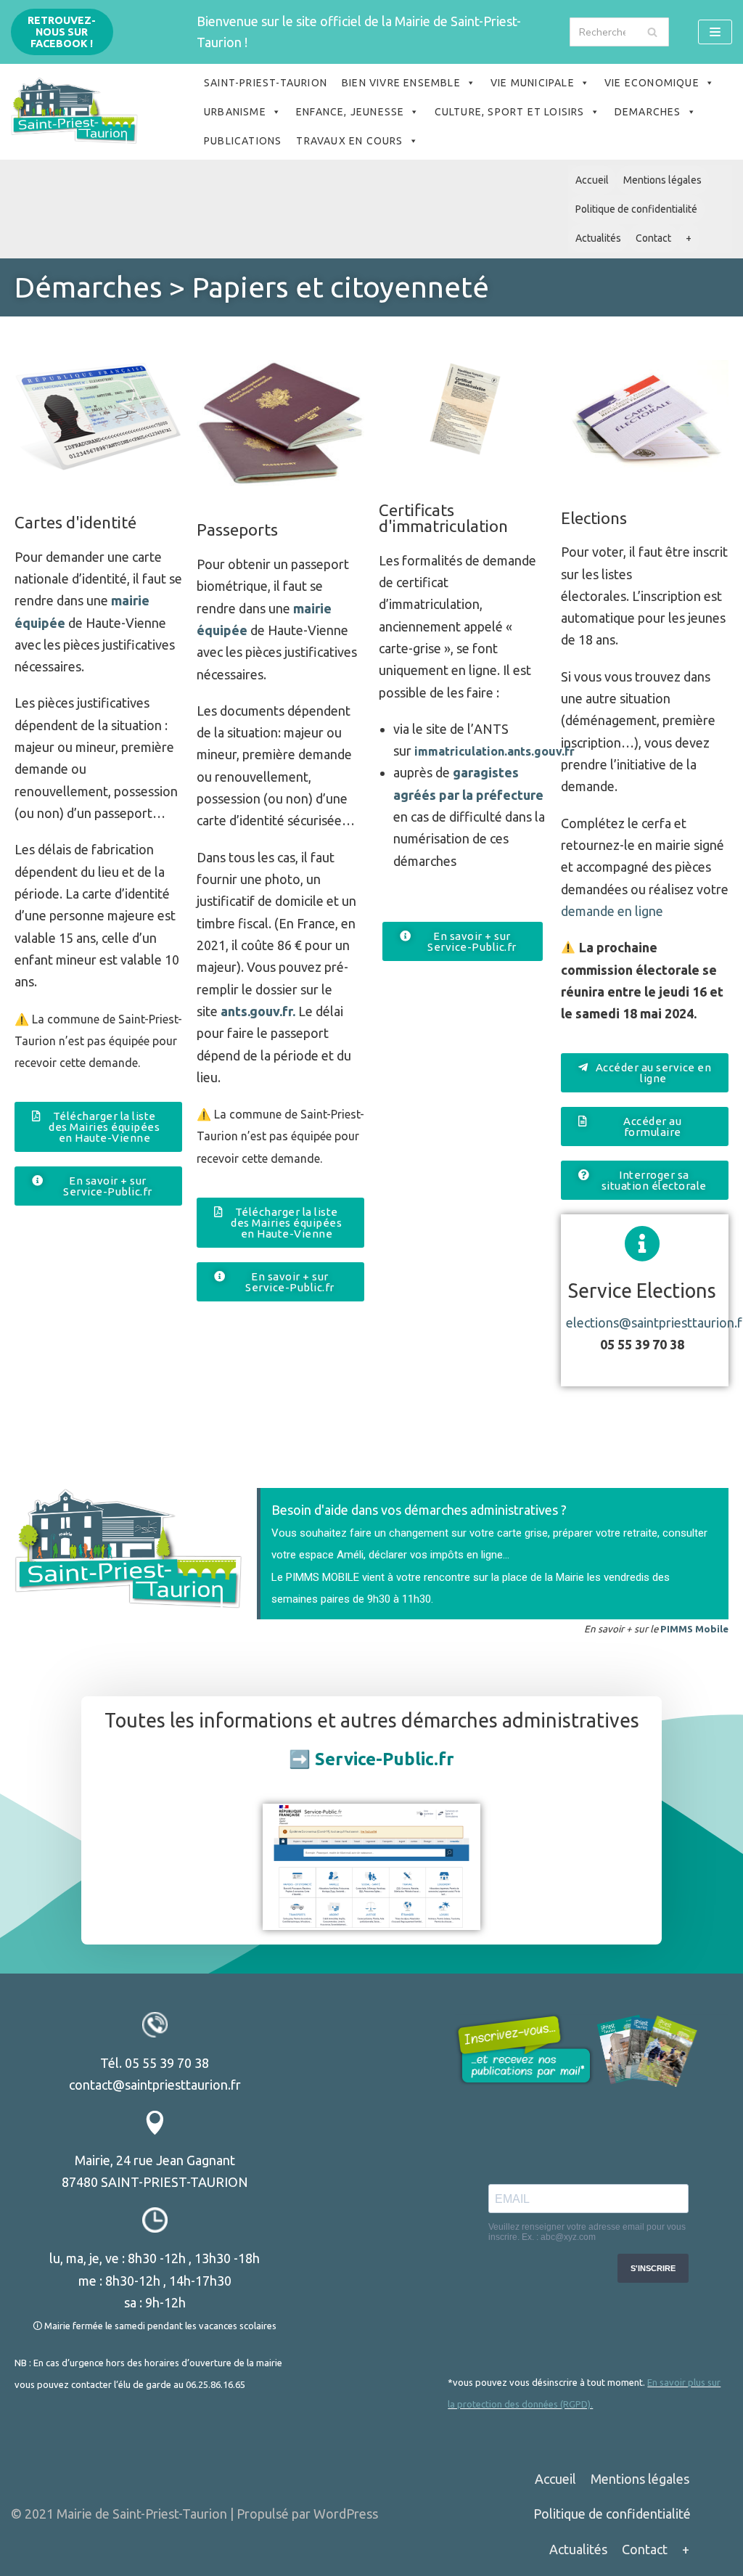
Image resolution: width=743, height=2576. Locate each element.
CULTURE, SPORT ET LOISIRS (510, 112)
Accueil (592, 180)
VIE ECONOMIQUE (652, 83)
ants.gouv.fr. (256, 1011)
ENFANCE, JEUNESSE (350, 112)
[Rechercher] (653, 32)
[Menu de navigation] (715, 32)
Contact (653, 238)
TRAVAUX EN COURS (349, 141)
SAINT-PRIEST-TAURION (266, 83)
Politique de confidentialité (636, 209)
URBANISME (235, 112)
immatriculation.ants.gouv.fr (494, 751)
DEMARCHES (648, 112)
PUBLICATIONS (243, 141)
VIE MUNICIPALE (533, 83)
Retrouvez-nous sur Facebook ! (62, 32)
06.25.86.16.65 (215, 2384)
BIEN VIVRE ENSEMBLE (401, 83)
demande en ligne (612, 911)
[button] (98, 1127)
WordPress (346, 2514)
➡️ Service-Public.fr (371, 1759)
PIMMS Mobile (694, 1629)
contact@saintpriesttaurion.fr (155, 2085)
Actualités (598, 238)
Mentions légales (662, 180)
